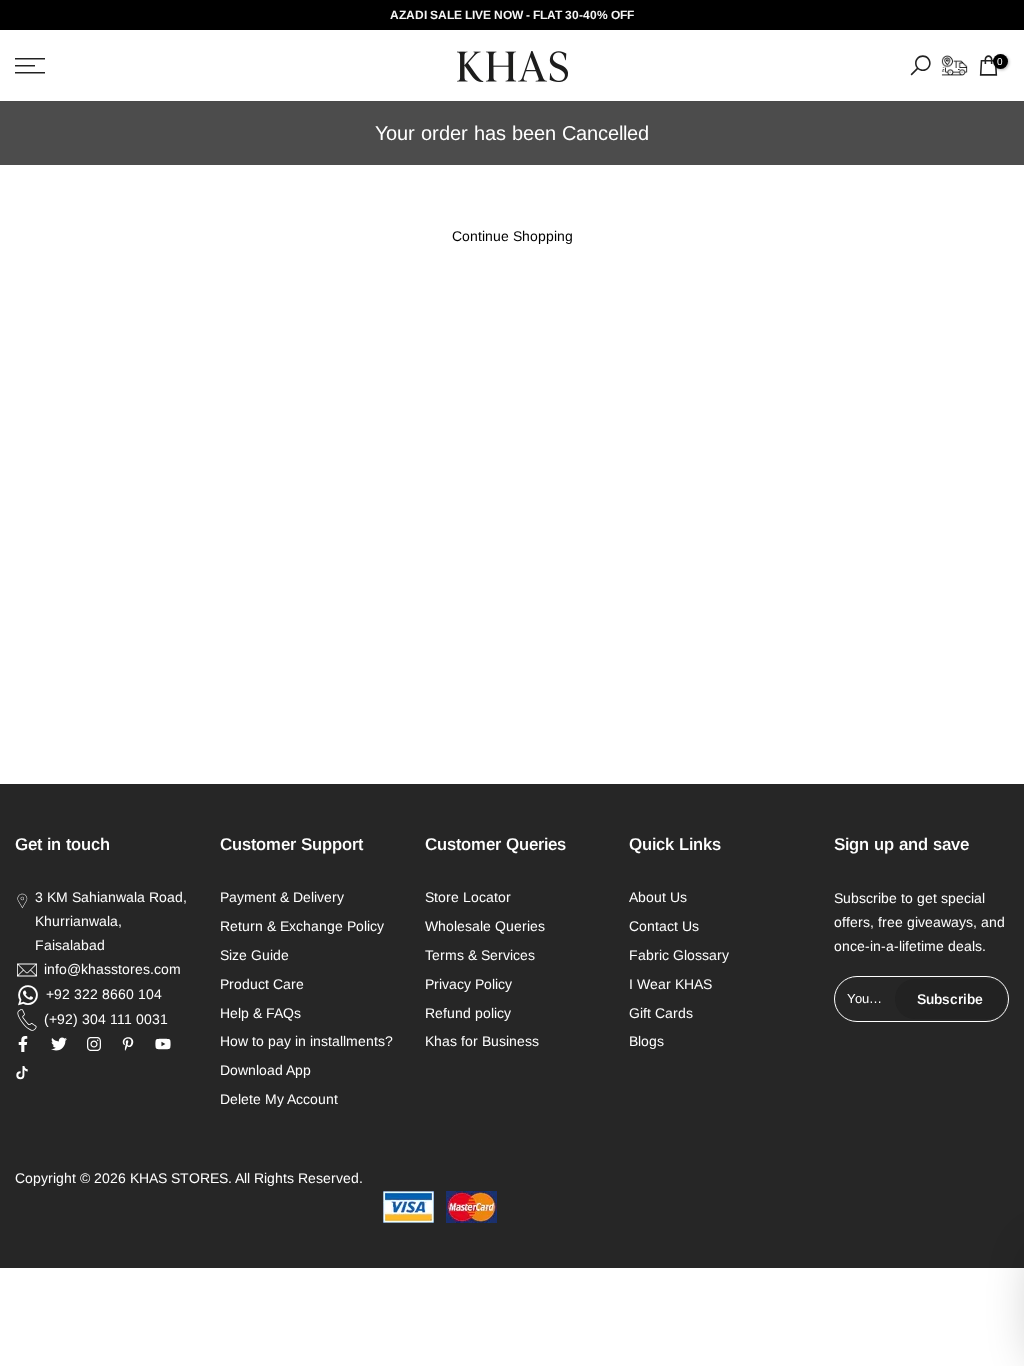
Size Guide (254, 955)
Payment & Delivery (282, 897)
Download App (265, 1070)
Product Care (262, 984)
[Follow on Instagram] (94, 1044)
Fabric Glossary (679, 955)
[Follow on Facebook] (23, 1044)
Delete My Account (279, 1099)
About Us (658, 897)
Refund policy (468, 1013)
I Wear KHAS (670, 984)
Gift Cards (661, 1013)
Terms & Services (480, 955)
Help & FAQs (260, 1013)
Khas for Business (482, 1041)
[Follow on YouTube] (163, 1044)
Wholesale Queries (485, 926)
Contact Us (664, 926)
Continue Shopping (512, 236)
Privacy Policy (468, 984)
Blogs (646, 1041)
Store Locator (468, 897)
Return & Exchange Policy (302, 926)
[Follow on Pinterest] (128, 1044)
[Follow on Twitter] (59, 1044)
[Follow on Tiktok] (22, 1073)
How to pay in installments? (306, 1041)
